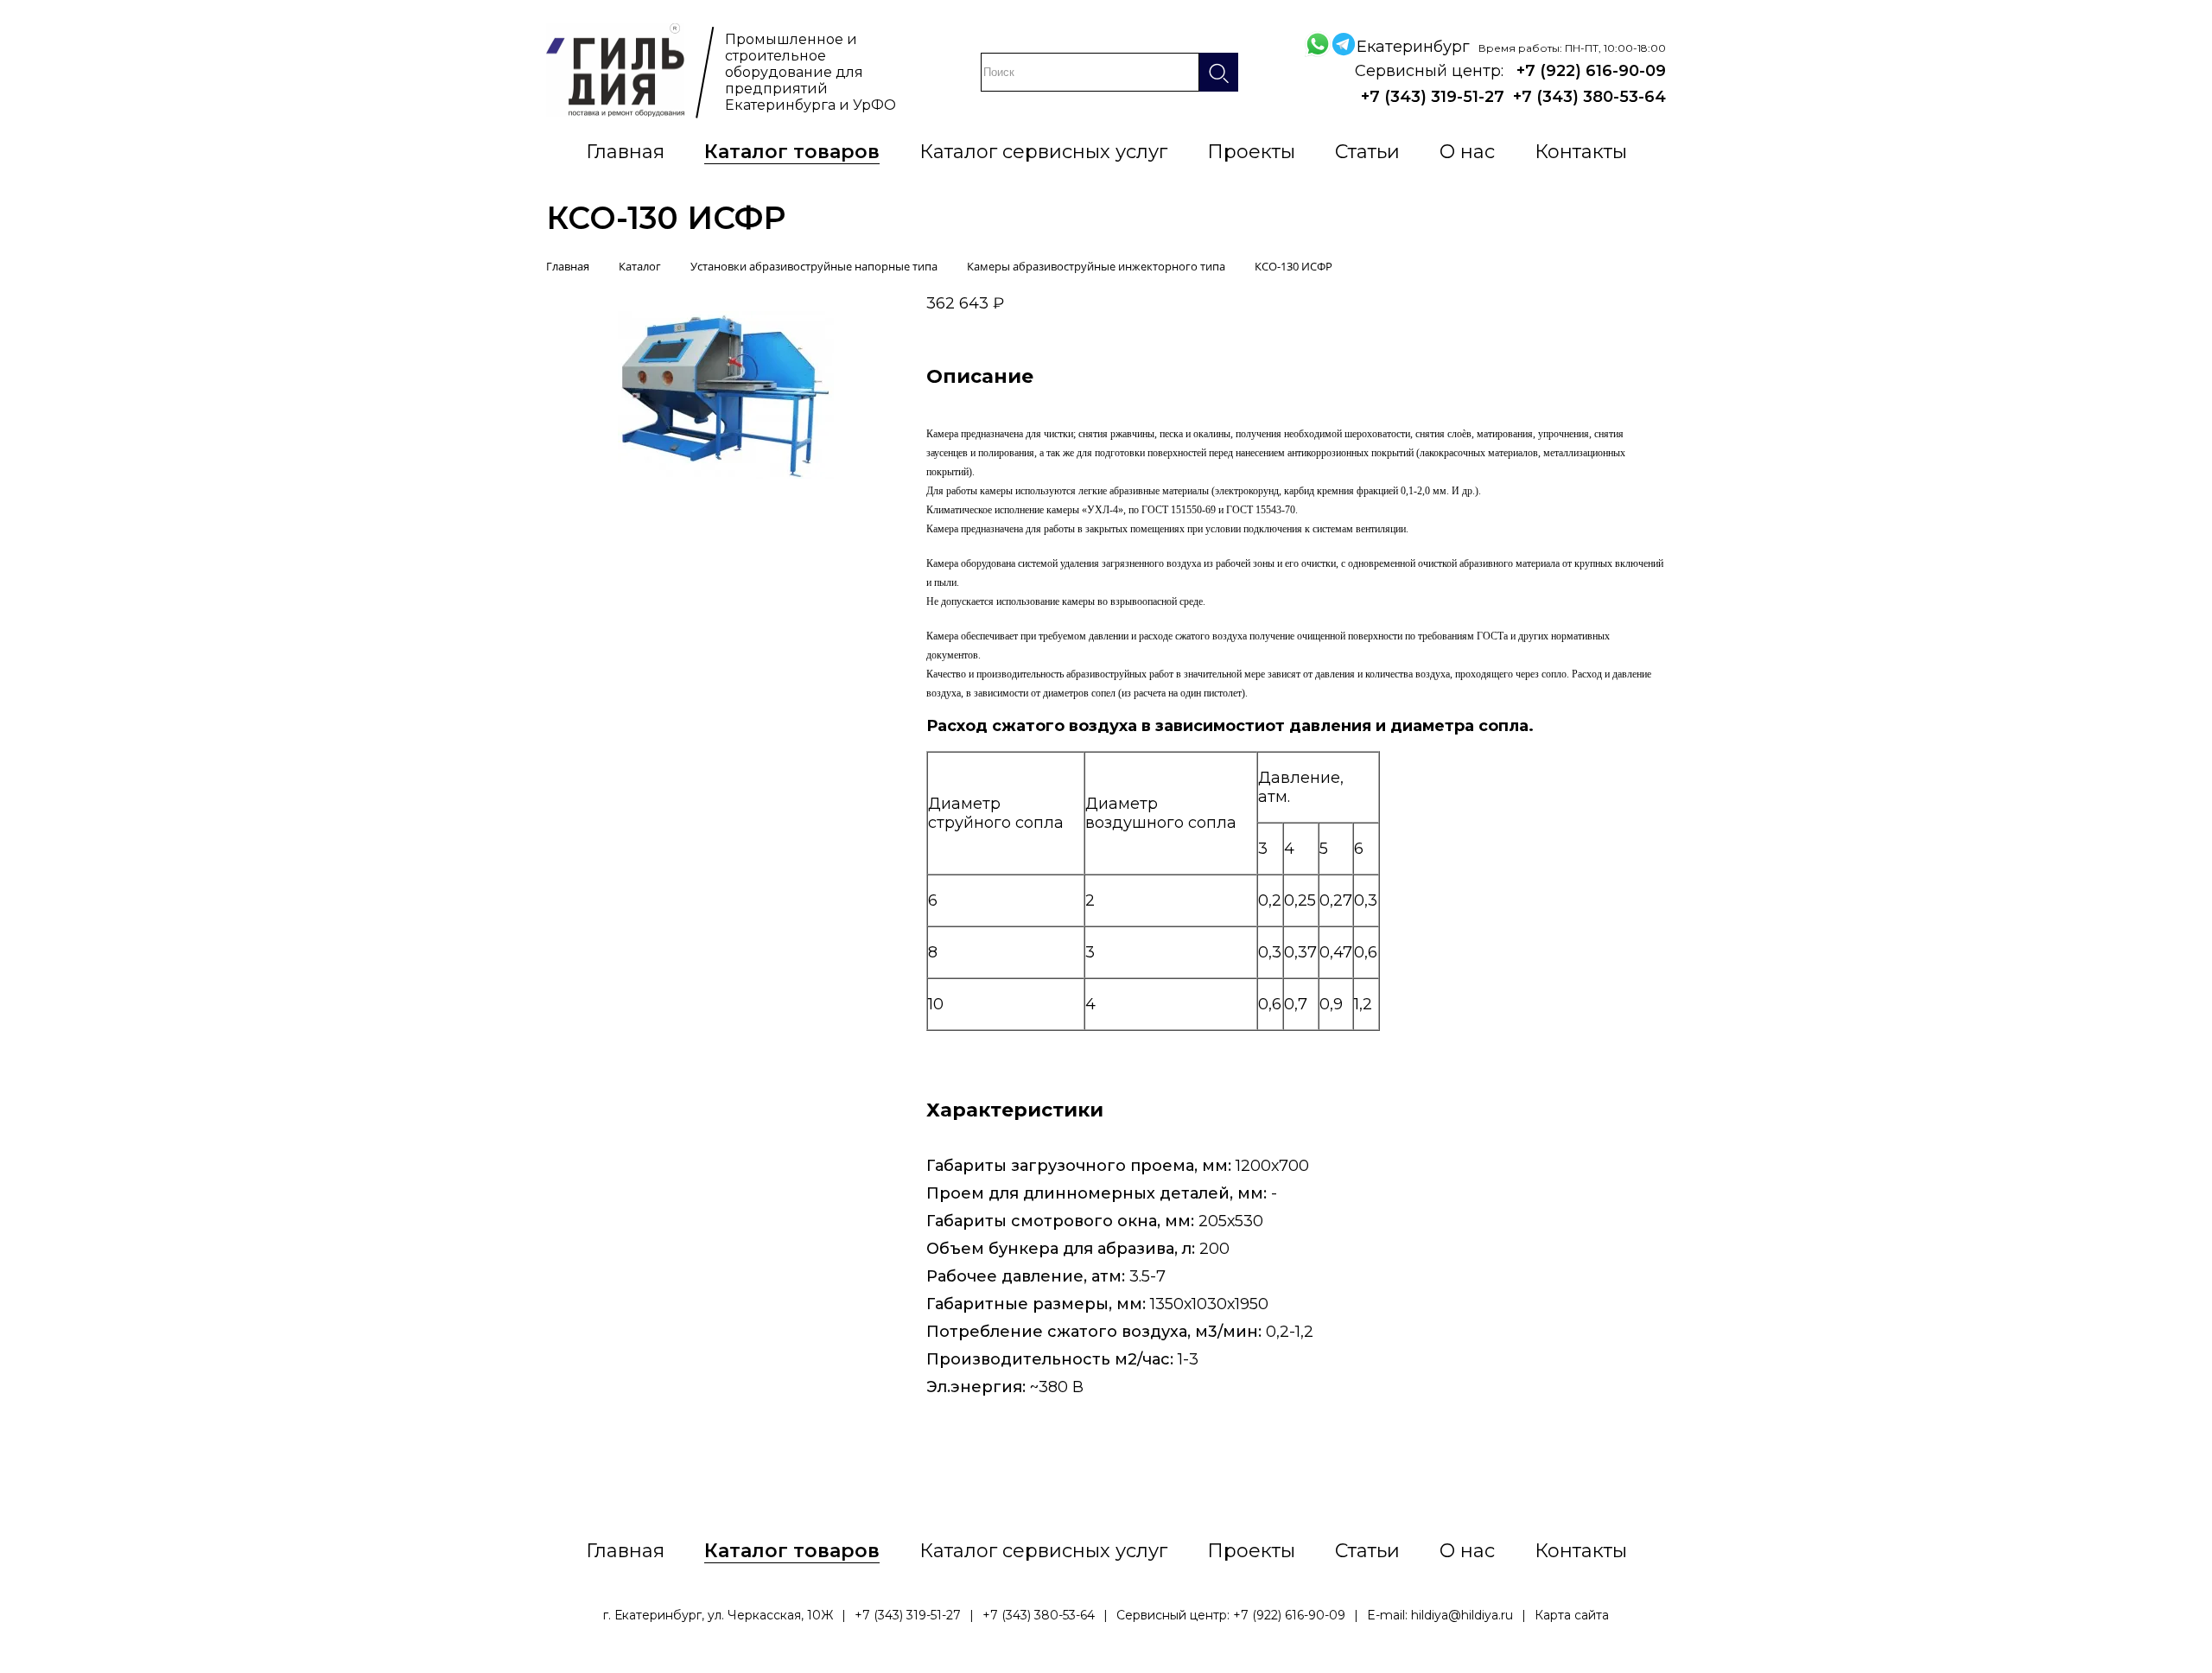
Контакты (1581, 152)
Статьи (1367, 152)
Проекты (1251, 152)
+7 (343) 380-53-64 (1589, 97)
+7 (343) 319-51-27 (1433, 97)
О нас (1467, 152)
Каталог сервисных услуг (1043, 152)
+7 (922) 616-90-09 (1591, 71)
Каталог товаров (792, 152)
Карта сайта (1572, 1615)
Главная (625, 152)
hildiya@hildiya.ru (1462, 1615)
